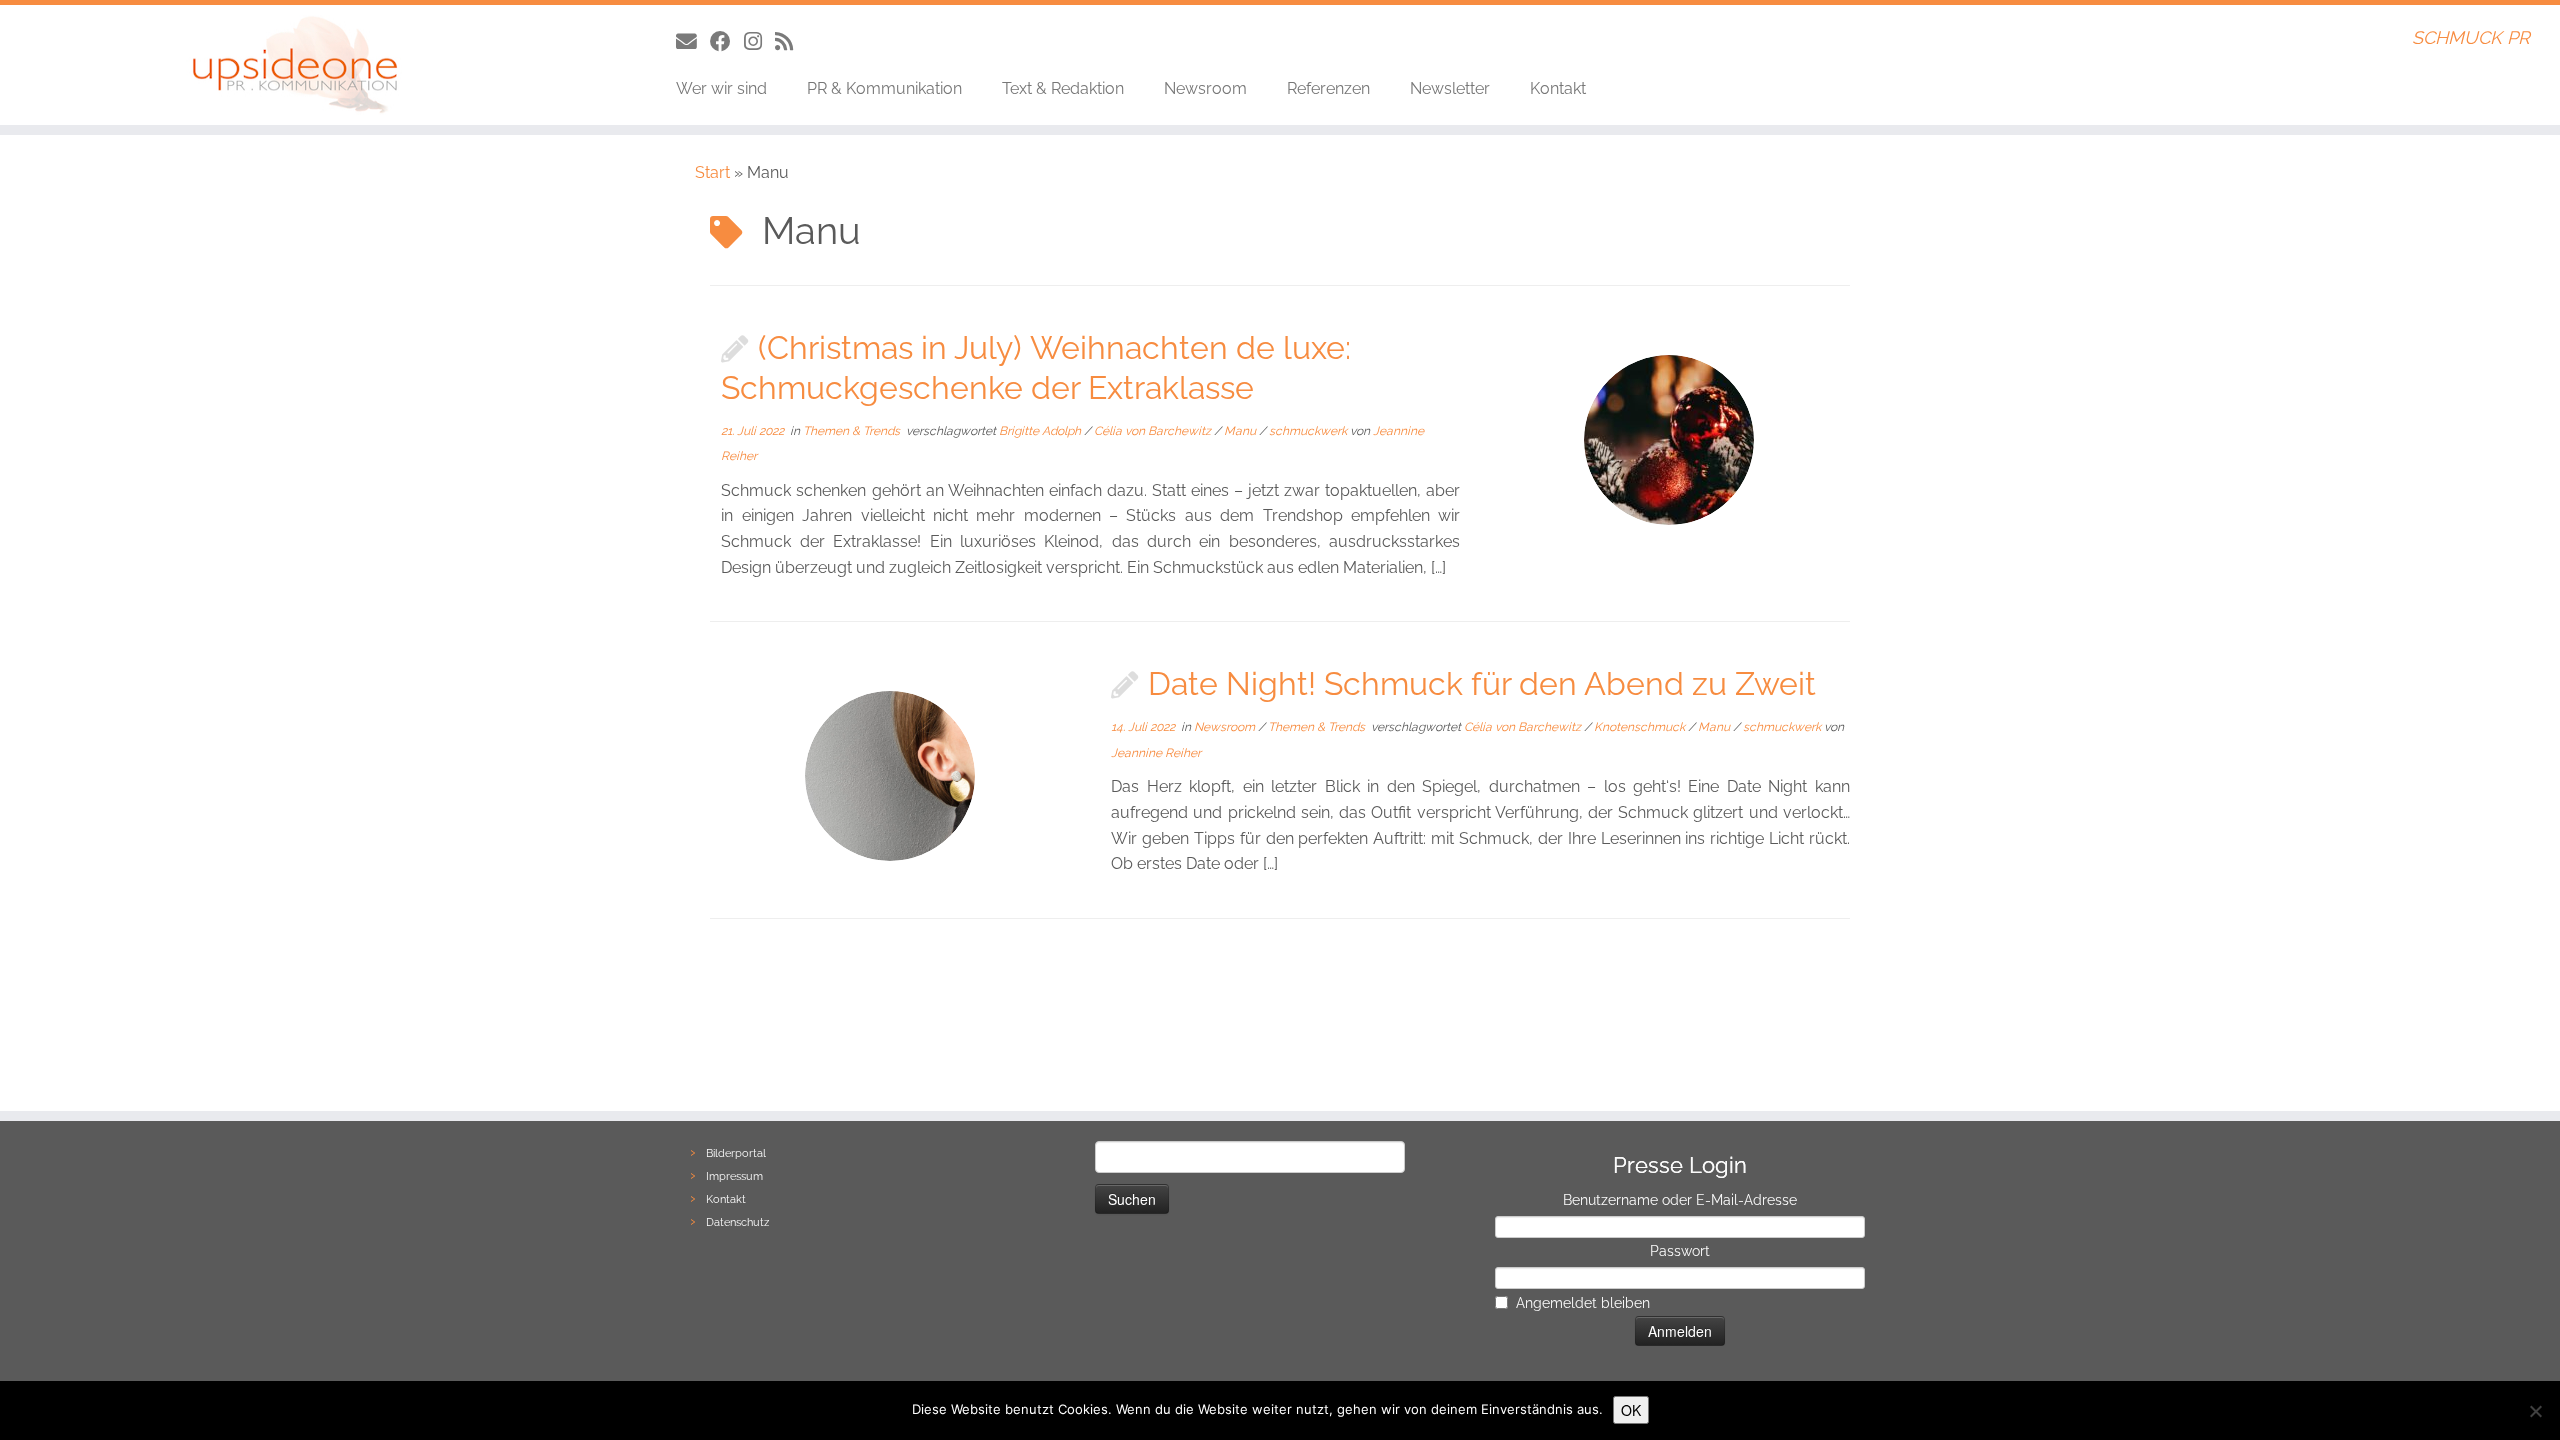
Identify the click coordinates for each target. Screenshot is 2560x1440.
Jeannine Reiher (1156, 753)
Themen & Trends (853, 431)
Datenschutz (737, 1222)
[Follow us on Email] (693, 41)
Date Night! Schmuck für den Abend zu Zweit (1482, 683)
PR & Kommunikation (884, 88)
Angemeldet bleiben (1583, 1303)
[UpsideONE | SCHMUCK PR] (295, 65)
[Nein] (2535, 1411)
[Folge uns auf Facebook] (727, 41)
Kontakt (1558, 88)
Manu (1241, 431)
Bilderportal (736, 1153)
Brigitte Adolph (1041, 431)
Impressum (734, 1176)
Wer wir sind (721, 88)
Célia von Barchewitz (1154, 431)
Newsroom (1205, 88)
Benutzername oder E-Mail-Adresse (1680, 1200)
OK (1631, 1410)
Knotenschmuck (1641, 727)
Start (712, 172)
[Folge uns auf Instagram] (759, 41)
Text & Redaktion (1063, 88)
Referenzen (1328, 88)
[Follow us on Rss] (790, 41)
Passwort (1680, 1251)
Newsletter (1450, 88)
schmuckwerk (1309, 431)
